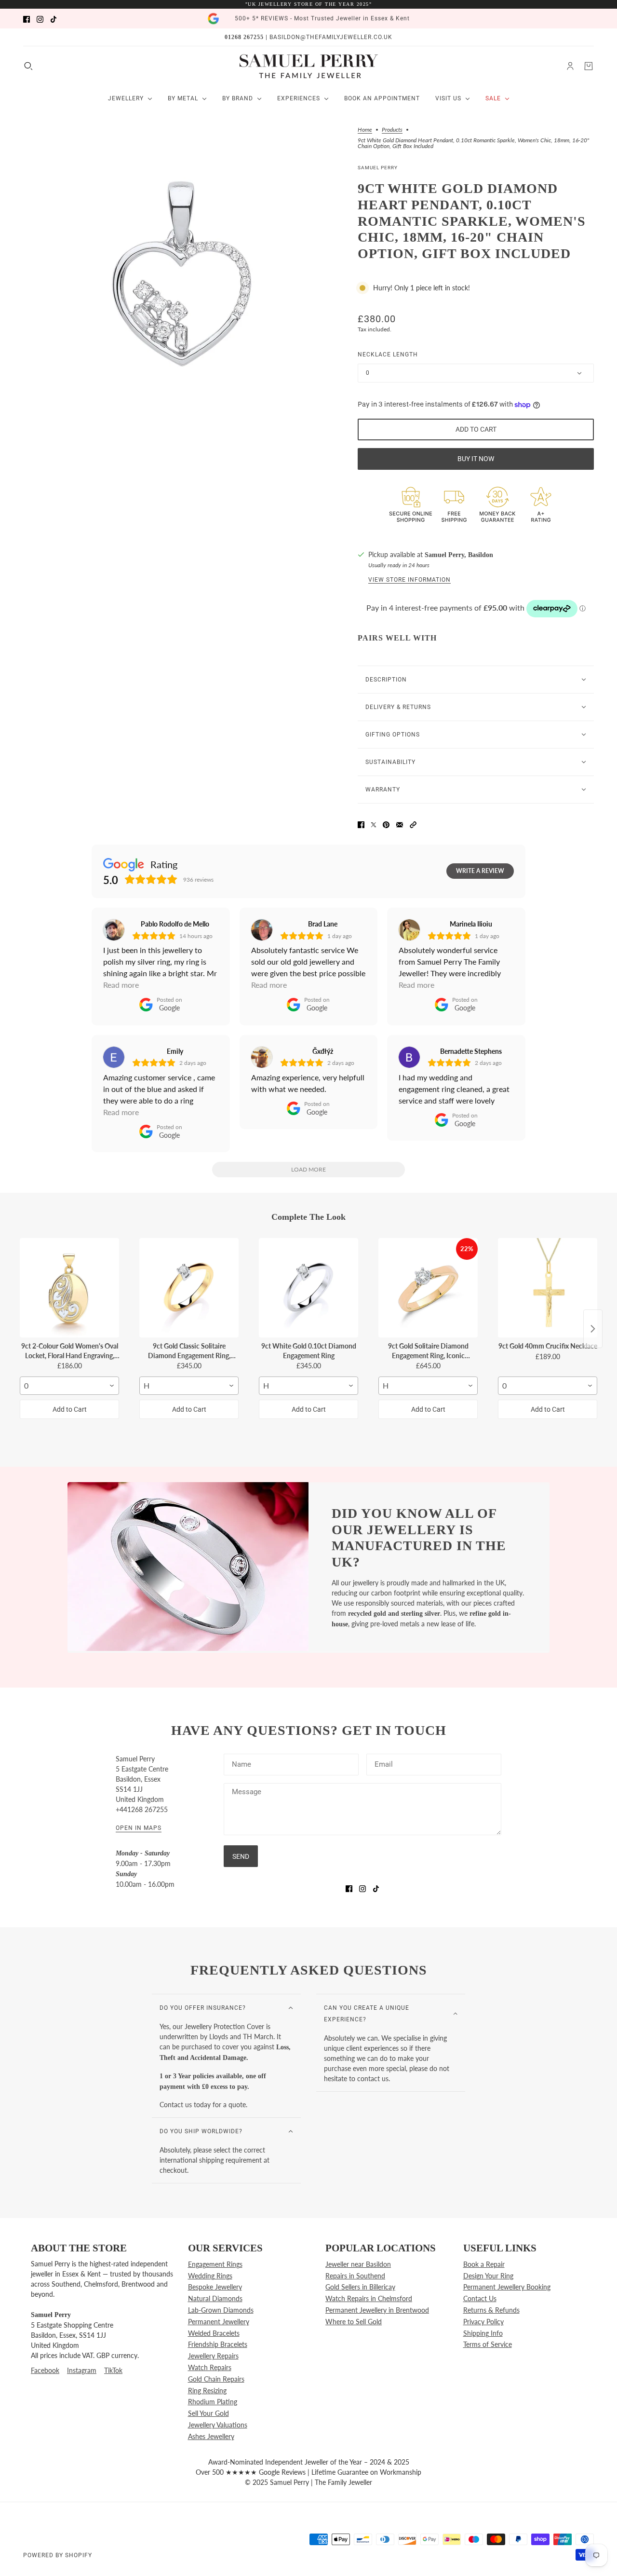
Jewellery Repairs (213, 2356)
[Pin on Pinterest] (386, 824)
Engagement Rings (215, 2264)
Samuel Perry (378, 168)
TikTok (113, 2370)
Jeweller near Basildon (358, 2264)
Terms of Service (488, 2344)
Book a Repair (484, 2264)
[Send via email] (400, 824)
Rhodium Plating (213, 2402)
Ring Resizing (207, 2391)
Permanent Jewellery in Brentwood (377, 2310)
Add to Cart (70, 1409)
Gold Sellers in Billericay (360, 2287)
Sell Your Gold (208, 2413)
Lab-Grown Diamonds (221, 2310)
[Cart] (589, 66)
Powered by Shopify (58, 2555)
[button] (413, 824)
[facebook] (27, 19)
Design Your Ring (488, 2276)
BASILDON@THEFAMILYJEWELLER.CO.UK (331, 37)
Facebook (45, 2370)
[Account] (570, 66)
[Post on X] (374, 824)
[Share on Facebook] (361, 824)
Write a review (480, 871)
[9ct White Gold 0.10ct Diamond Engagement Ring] (308, 1288)
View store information (409, 580)
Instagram (82, 2370)
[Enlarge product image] (183, 271)
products (392, 130)
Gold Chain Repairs (216, 2379)
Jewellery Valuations (218, 2425)
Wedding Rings (210, 2276)
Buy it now (476, 459)
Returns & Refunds (491, 2310)
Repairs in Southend (355, 2276)
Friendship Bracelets (218, 2344)
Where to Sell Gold (354, 2322)
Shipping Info (483, 2333)
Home (365, 130)
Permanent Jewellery (219, 2322)
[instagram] (40, 19)
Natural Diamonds (215, 2298)
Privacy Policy (483, 2322)
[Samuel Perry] (309, 66)
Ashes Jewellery (211, 2436)
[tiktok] (54, 19)
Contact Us (480, 2298)
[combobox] (69, 1386)
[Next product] (593, 1329)
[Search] (28, 66)
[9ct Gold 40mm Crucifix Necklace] (548, 1288)
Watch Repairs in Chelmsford (369, 2298)
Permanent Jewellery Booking (507, 2287)
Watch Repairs (210, 2367)
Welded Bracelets (214, 2333)
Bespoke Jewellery (215, 2287)
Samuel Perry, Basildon (459, 555)
